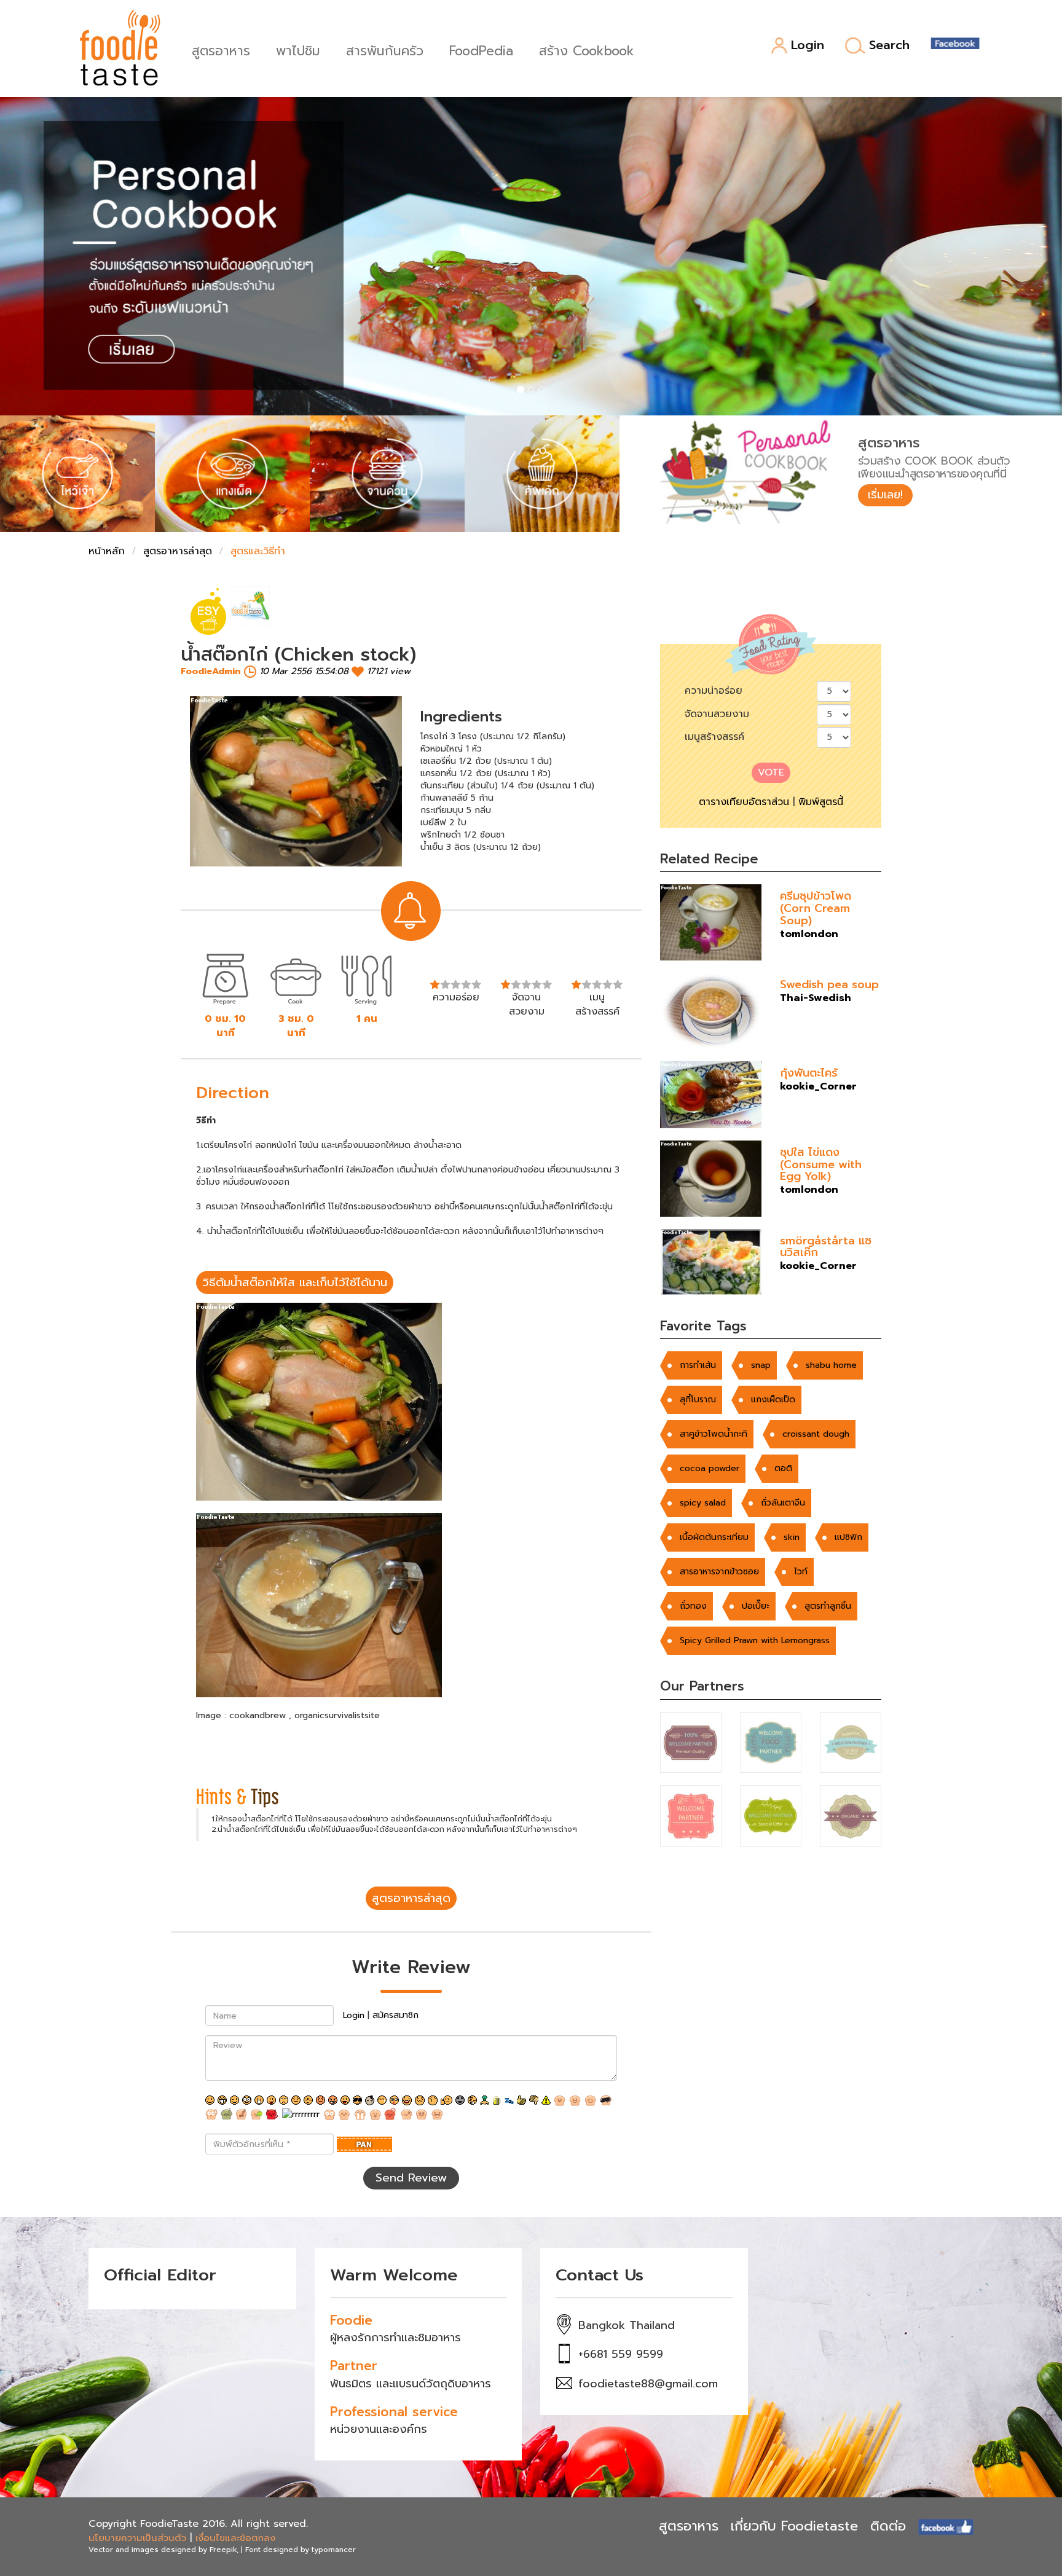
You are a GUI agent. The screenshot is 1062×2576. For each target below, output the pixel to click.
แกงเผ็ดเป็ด (773, 1400)
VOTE (771, 772)
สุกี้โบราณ (698, 1400)
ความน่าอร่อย (714, 691)
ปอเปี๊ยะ (756, 1606)
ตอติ (783, 1468)
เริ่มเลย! (885, 495)
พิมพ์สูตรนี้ (821, 802)
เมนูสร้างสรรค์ (714, 737)
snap (761, 1365)
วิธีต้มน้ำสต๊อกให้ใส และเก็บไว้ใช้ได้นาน (295, 1282)
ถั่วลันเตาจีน (783, 1503)
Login (808, 46)
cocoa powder (710, 1468)
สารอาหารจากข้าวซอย (719, 1572)
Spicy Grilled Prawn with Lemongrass (755, 1640)
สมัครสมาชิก (395, 2015)
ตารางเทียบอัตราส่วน (744, 802)
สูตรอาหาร (221, 49)
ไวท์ (801, 1572)
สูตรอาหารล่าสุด (178, 551)
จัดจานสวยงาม (717, 714)
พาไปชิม (298, 49)
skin (792, 1537)
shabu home (831, 1365)
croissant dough (816, 1434)
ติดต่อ (888, 2526)
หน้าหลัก (107, 551)
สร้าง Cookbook (587, 49)
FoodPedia (481, 49)
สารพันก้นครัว (385, 49)
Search (889, 45)
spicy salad (703, 1503)
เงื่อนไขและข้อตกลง (235, 2538)
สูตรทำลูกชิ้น (828, 1606)
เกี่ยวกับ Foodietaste (794, 2526)
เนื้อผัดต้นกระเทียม (714, 1537)
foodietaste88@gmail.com (648, 2384)
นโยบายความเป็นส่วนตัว (137, 2538)
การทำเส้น (698, 1365)
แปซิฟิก (848, 1537)
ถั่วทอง (693, 1606)
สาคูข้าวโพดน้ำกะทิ (714, 1434)
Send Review (411, 2178)
